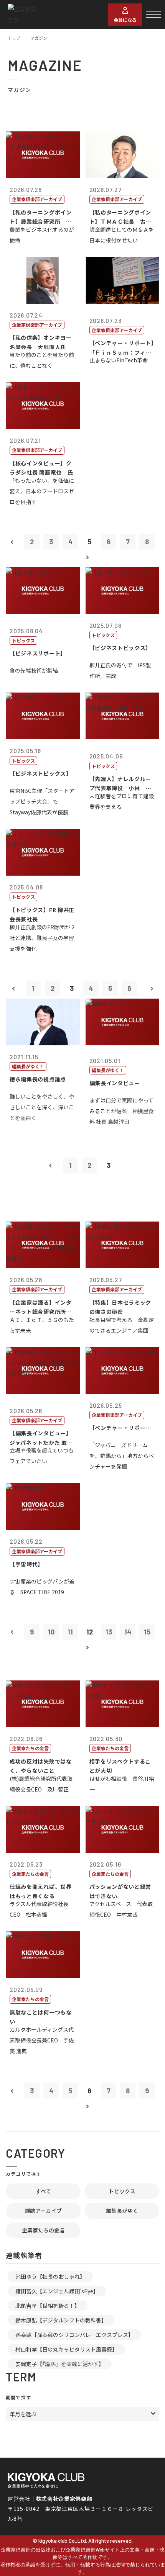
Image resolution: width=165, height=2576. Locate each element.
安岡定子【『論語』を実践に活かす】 (60, 2364)
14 (128, 1632)
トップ (14, 38)
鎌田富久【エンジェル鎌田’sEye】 (57, 2291)
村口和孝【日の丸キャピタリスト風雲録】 (66, 2349)
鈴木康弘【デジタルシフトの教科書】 (61, 2320)
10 (51, 1632)
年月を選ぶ (23, 2414)
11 (70, 1632)
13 (109, 1632)
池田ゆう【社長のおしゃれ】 (50, 2276)
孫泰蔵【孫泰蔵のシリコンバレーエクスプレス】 (74, 2335)
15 (147, 1632)
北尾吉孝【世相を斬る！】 (48, 2306)
